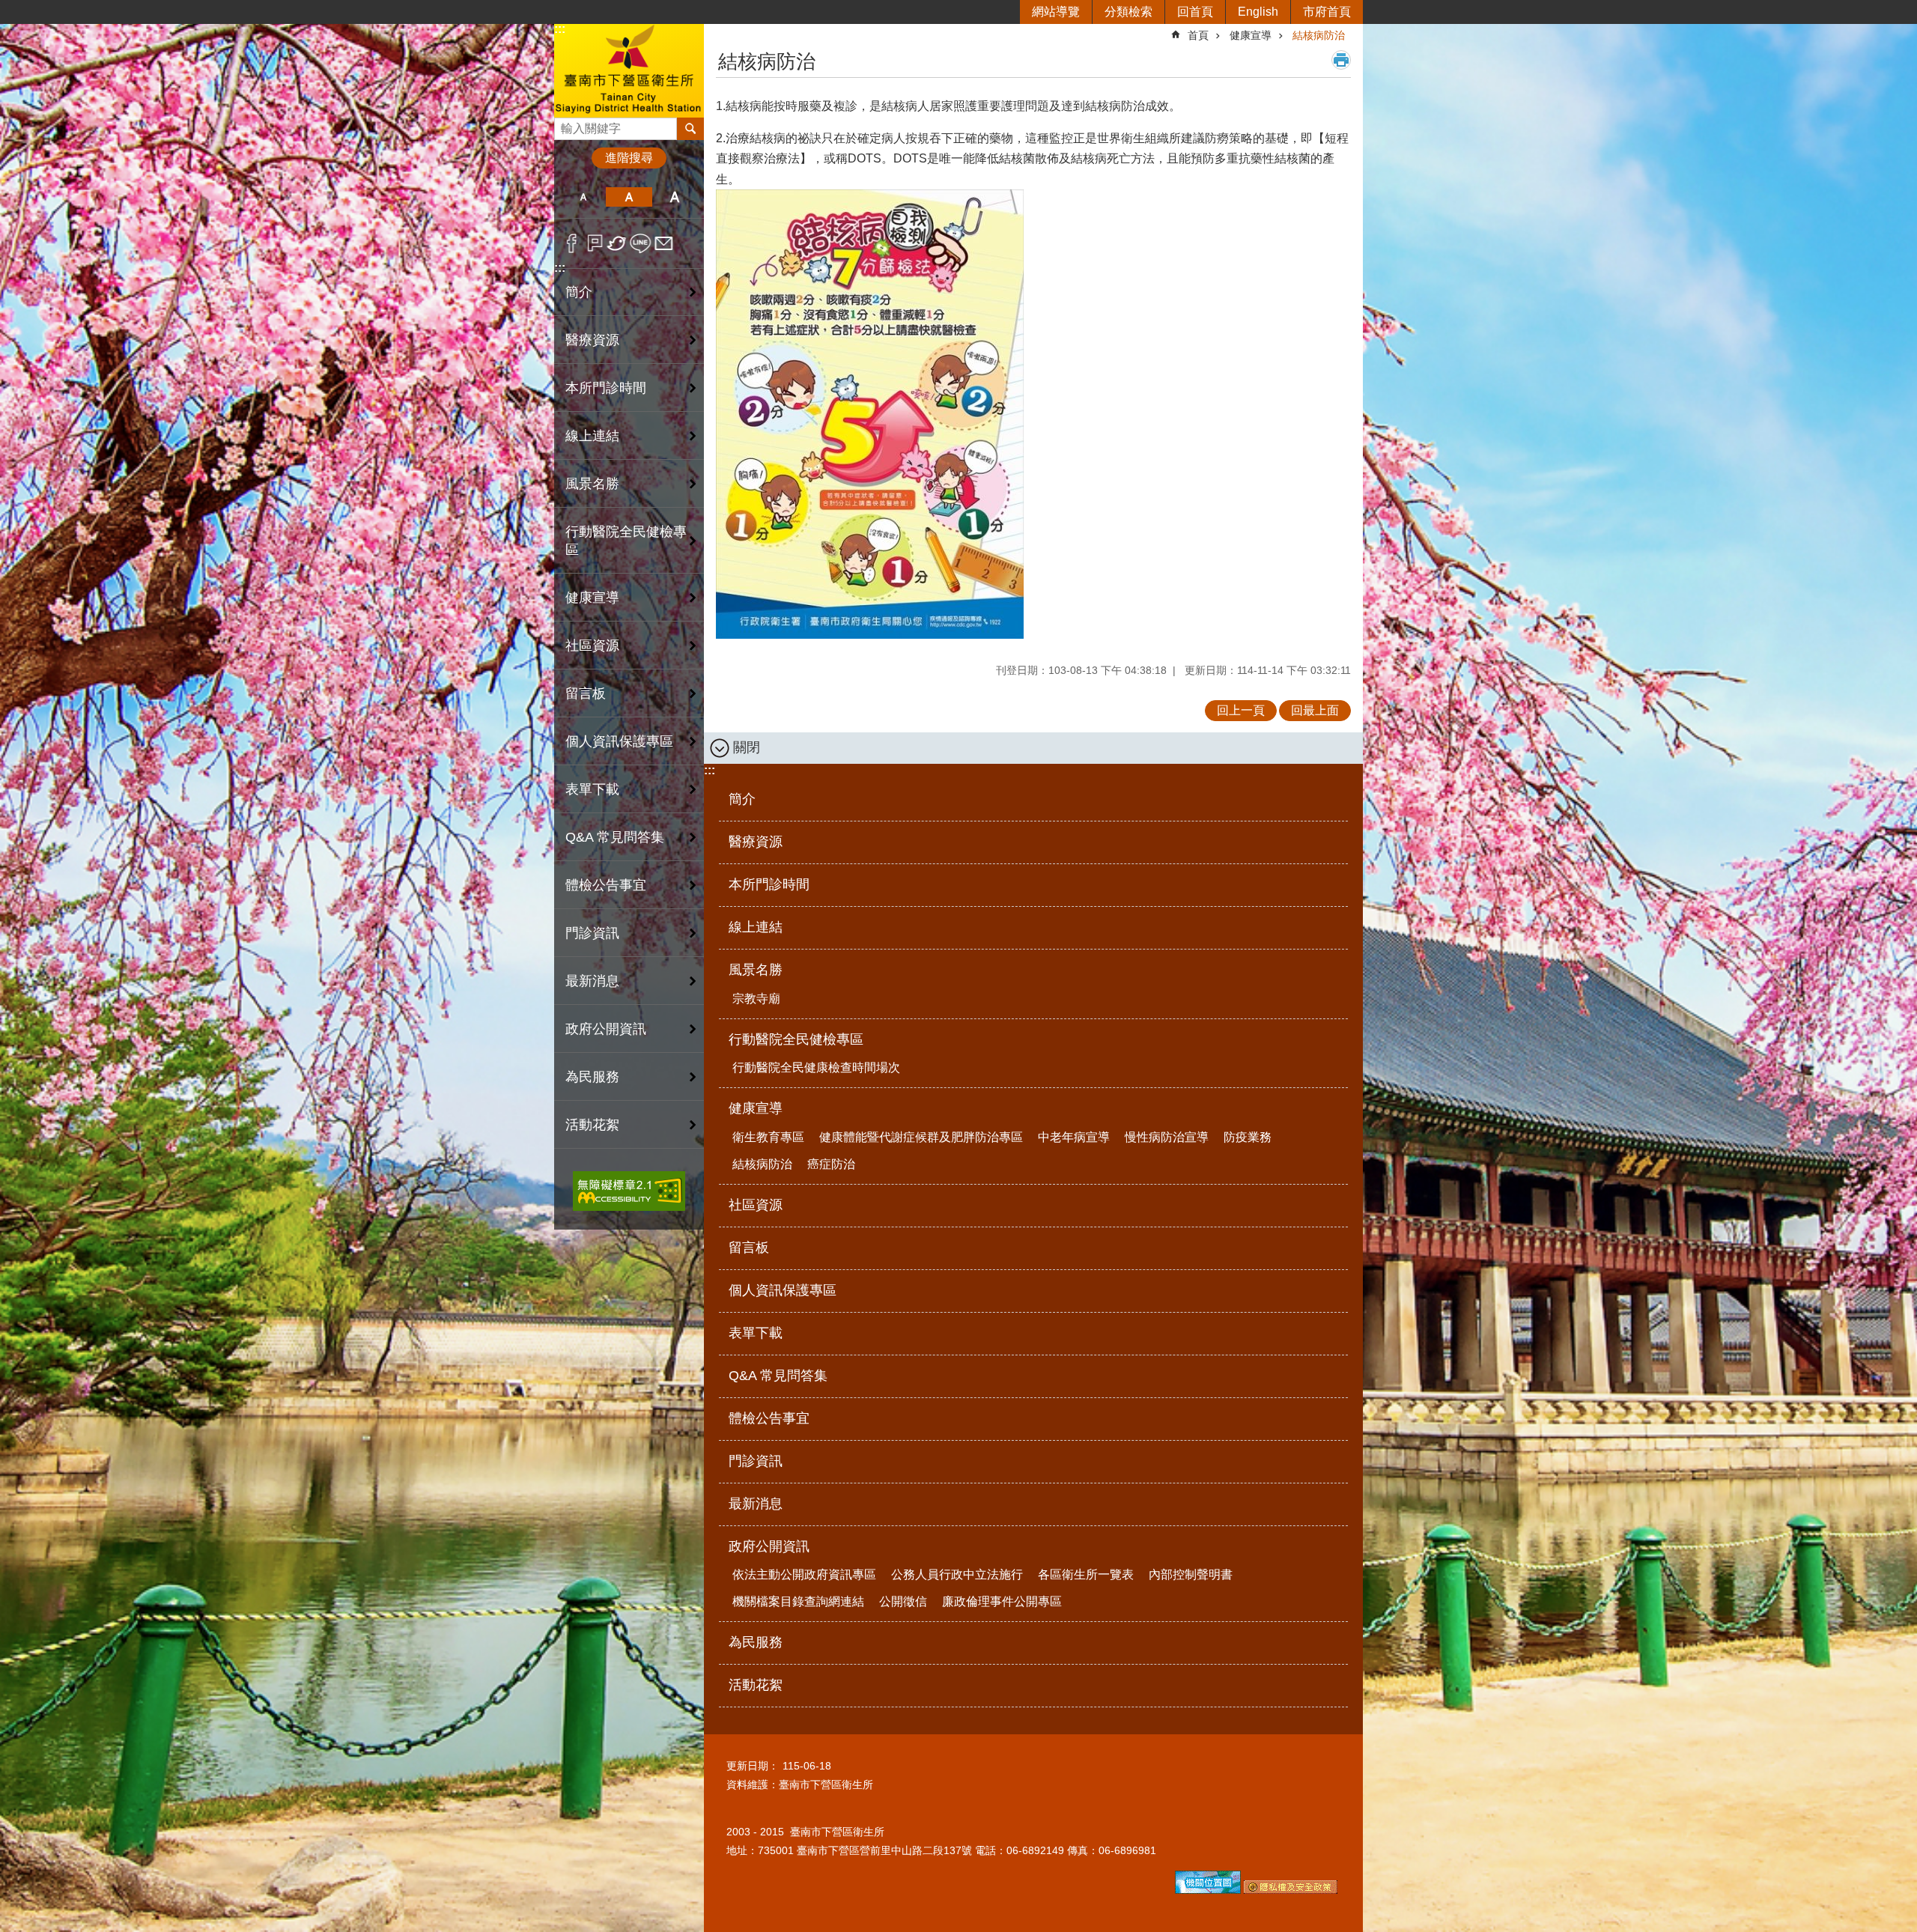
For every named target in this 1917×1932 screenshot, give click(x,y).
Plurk (595, 243)
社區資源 (592, 645)
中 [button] (629, 197)
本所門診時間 (606, 388)
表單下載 (592, 789)
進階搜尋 (629, 158)
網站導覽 (1056, 12)
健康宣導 (1251, 35)
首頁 (1198, 35)
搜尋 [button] (690, 129)
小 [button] (583, 197)
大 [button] (675, 197)
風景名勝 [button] (592, 484)
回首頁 (1195, 12)
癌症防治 (831, 1164)
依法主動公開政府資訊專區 (804, 1574)
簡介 (579, 292)
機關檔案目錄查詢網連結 (798, 1601)
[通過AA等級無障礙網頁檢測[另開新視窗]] (629, 1191)
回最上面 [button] (1315, 710)
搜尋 (566, 125)
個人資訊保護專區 (619, 741)
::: (560, 29)
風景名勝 (756, 970)
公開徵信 (903, 1601)
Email (664, 243)
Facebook (572, 243)
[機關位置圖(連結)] (1208, 1890)
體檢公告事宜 (606, 885)
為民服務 (592, 1077)
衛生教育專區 (768, 1137)
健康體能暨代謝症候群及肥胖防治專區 (921, 1137)
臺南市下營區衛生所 (629, 70)
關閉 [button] (747, 747)
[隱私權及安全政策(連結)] (1291, 1890)
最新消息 (592, 981)
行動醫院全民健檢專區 (796, 1039)
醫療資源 (592, 340)
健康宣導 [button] (592, 598)
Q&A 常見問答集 (615, 837)
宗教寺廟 (756, 999)
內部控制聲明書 (1191, 1574)
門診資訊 (592, 933)
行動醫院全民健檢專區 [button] (626, 541)
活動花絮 (592, 1125)
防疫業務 (1248, 1137)
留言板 (586, 693)
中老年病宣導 (1074, 1137)
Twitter (617, 243)
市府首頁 (1327, 12)
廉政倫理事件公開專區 (1002, 1601)
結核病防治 (1319, 35)
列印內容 (1341, 60)
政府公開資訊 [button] (606, 1029)
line (641, 243)
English (1258, 12)
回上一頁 (1241, 710)
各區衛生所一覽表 (1086, 1574)
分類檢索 (1128, 12)
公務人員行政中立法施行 (957, 1574)
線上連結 (592, 436)
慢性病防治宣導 (1167, 1137)
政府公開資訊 (769, 1546)
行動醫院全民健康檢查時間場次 (816, 1067)
